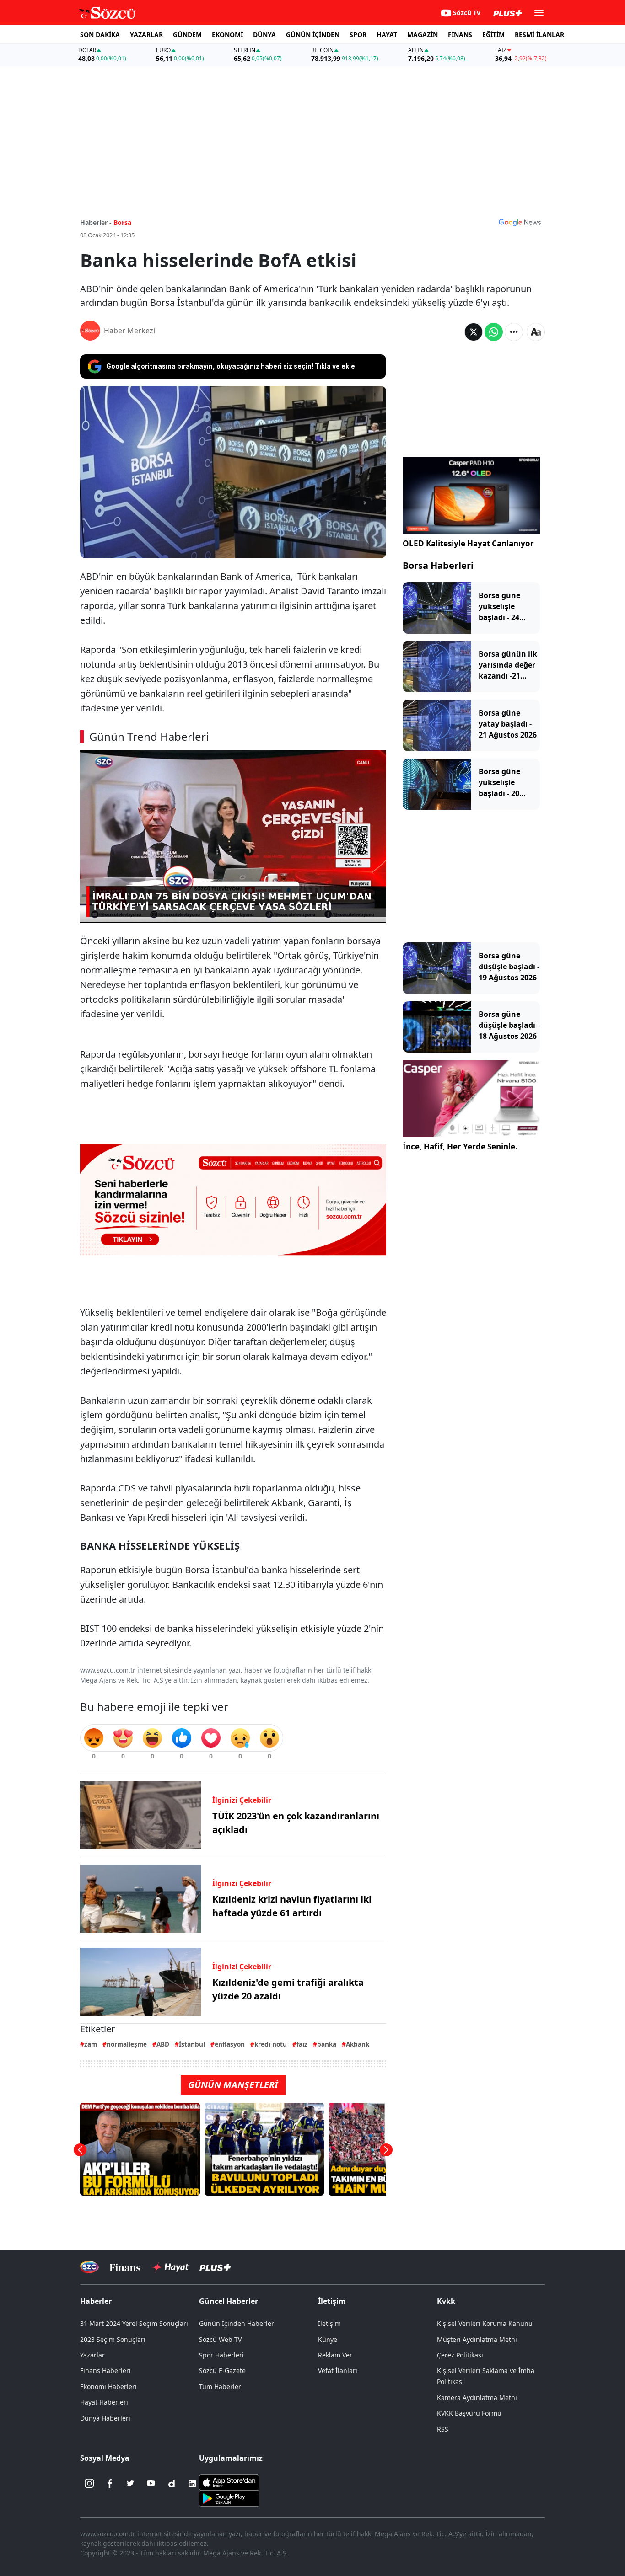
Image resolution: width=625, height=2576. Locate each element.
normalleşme (127, 2044)
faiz (302, 2044)
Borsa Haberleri (438, 565)
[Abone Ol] (520, 222)
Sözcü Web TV (220, 2339)
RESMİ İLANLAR (539, 35)
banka (327, 2044)
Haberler (96, 2301)
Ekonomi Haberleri (108, 2386)
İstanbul (192, 2044)
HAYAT (387, 35)
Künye (328, 2339)
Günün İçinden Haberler (237, 2323)
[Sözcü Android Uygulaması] (229, 2497)
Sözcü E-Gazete (222, 2370)
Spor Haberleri (221, 2355)
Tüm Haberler (220, 2386)
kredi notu (271, 2044)
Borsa (122, 222)
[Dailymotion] (172, 2484)
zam (91, 2044)
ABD (163, 2044)
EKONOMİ (227, 35)
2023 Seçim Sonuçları (113, 2339)
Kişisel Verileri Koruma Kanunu (485, 2323)
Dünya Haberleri (105, 2418)
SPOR (358, 35)
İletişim (329, 2323)
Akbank (358, 2044)
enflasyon (230, 2044)
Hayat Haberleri (104, 2402)
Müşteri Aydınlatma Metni (477, 2339)
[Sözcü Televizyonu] (89, 2267)
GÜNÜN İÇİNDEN (313, 35)
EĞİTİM (493, 35)
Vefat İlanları (338, 2370)
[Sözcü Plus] (215, 2267)
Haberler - (96, 222)
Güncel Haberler (229, 2301)
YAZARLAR (146, 35)
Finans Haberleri (105, 2370)
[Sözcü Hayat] (170, 2267)
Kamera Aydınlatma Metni (477, 2397)
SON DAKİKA (100, 35)
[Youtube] (151, 2484)
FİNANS (460, 35)
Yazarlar (92, 2355)
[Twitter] (130, 2484)
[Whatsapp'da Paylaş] (494, 332)
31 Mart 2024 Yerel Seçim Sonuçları (134, 2323)
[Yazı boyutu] (536, 332)
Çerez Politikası (460, 2355)
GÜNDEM (187, 35)
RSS (443, 2429)
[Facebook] (110, 2484)
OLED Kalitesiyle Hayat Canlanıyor (468, 543)
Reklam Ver (335, 2355)
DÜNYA (264, 35)
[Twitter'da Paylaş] (474, 332)
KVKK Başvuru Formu (469, 2413)
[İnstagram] (89, 2484)
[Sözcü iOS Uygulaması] (229, 2481)
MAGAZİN (423, 35)
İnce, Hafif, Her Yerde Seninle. (460, 1146)
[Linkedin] (192, 2484)
